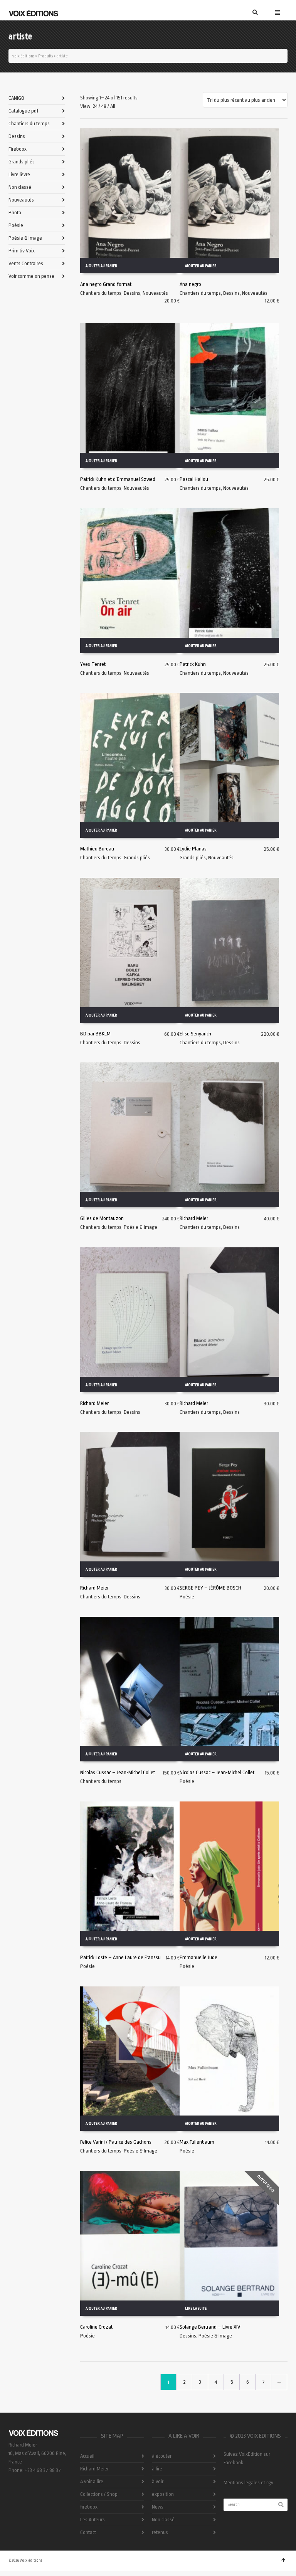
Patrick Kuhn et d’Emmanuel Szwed (118, 479)
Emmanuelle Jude (198, 1957)
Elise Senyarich (195, 1034)
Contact (88, 2532)
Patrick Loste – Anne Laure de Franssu (120, 1957)
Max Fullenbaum (197, 2142)
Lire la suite (196, 2309)
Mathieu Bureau (97, 849)
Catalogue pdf (24, 111)
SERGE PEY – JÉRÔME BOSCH (210, 1588)
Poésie (187, 1597)
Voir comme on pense (31, 276)
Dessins (132, 293)
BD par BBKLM (95, 1034)
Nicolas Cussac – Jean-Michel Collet (118, 1772)
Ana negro (190, 284)
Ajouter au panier (101, 266)
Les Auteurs (92, 2520)
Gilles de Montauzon (102, 1218)
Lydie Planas (193, 849)
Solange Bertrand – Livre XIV (210, 2327)
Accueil (87, 2456)
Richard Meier (194, 1218)
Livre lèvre (19, 174)
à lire (157, 2469)
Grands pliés (137, 858)
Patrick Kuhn (193, 664)
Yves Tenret (93, 664)
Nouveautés (155, 293)
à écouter (162, 2456)
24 (95, 106)
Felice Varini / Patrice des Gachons (116, 2142)
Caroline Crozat (96, 2327)
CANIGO (16, 98)
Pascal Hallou (194, 479)
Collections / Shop (99, 2494)
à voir (158, 2481)
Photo (15, 213)
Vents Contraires (26, 263)
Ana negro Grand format (106, 284)
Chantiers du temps (101, 293)
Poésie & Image (140, 1227)
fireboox (89, 2507)
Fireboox (18, 149)
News (158, 2507)
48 (104, 106)
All (113, 106)
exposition (163, 2494)
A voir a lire (92, 2481)
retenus (160, 2532)
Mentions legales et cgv (248, 2483)
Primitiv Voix (22, 251)
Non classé (20, 187)
